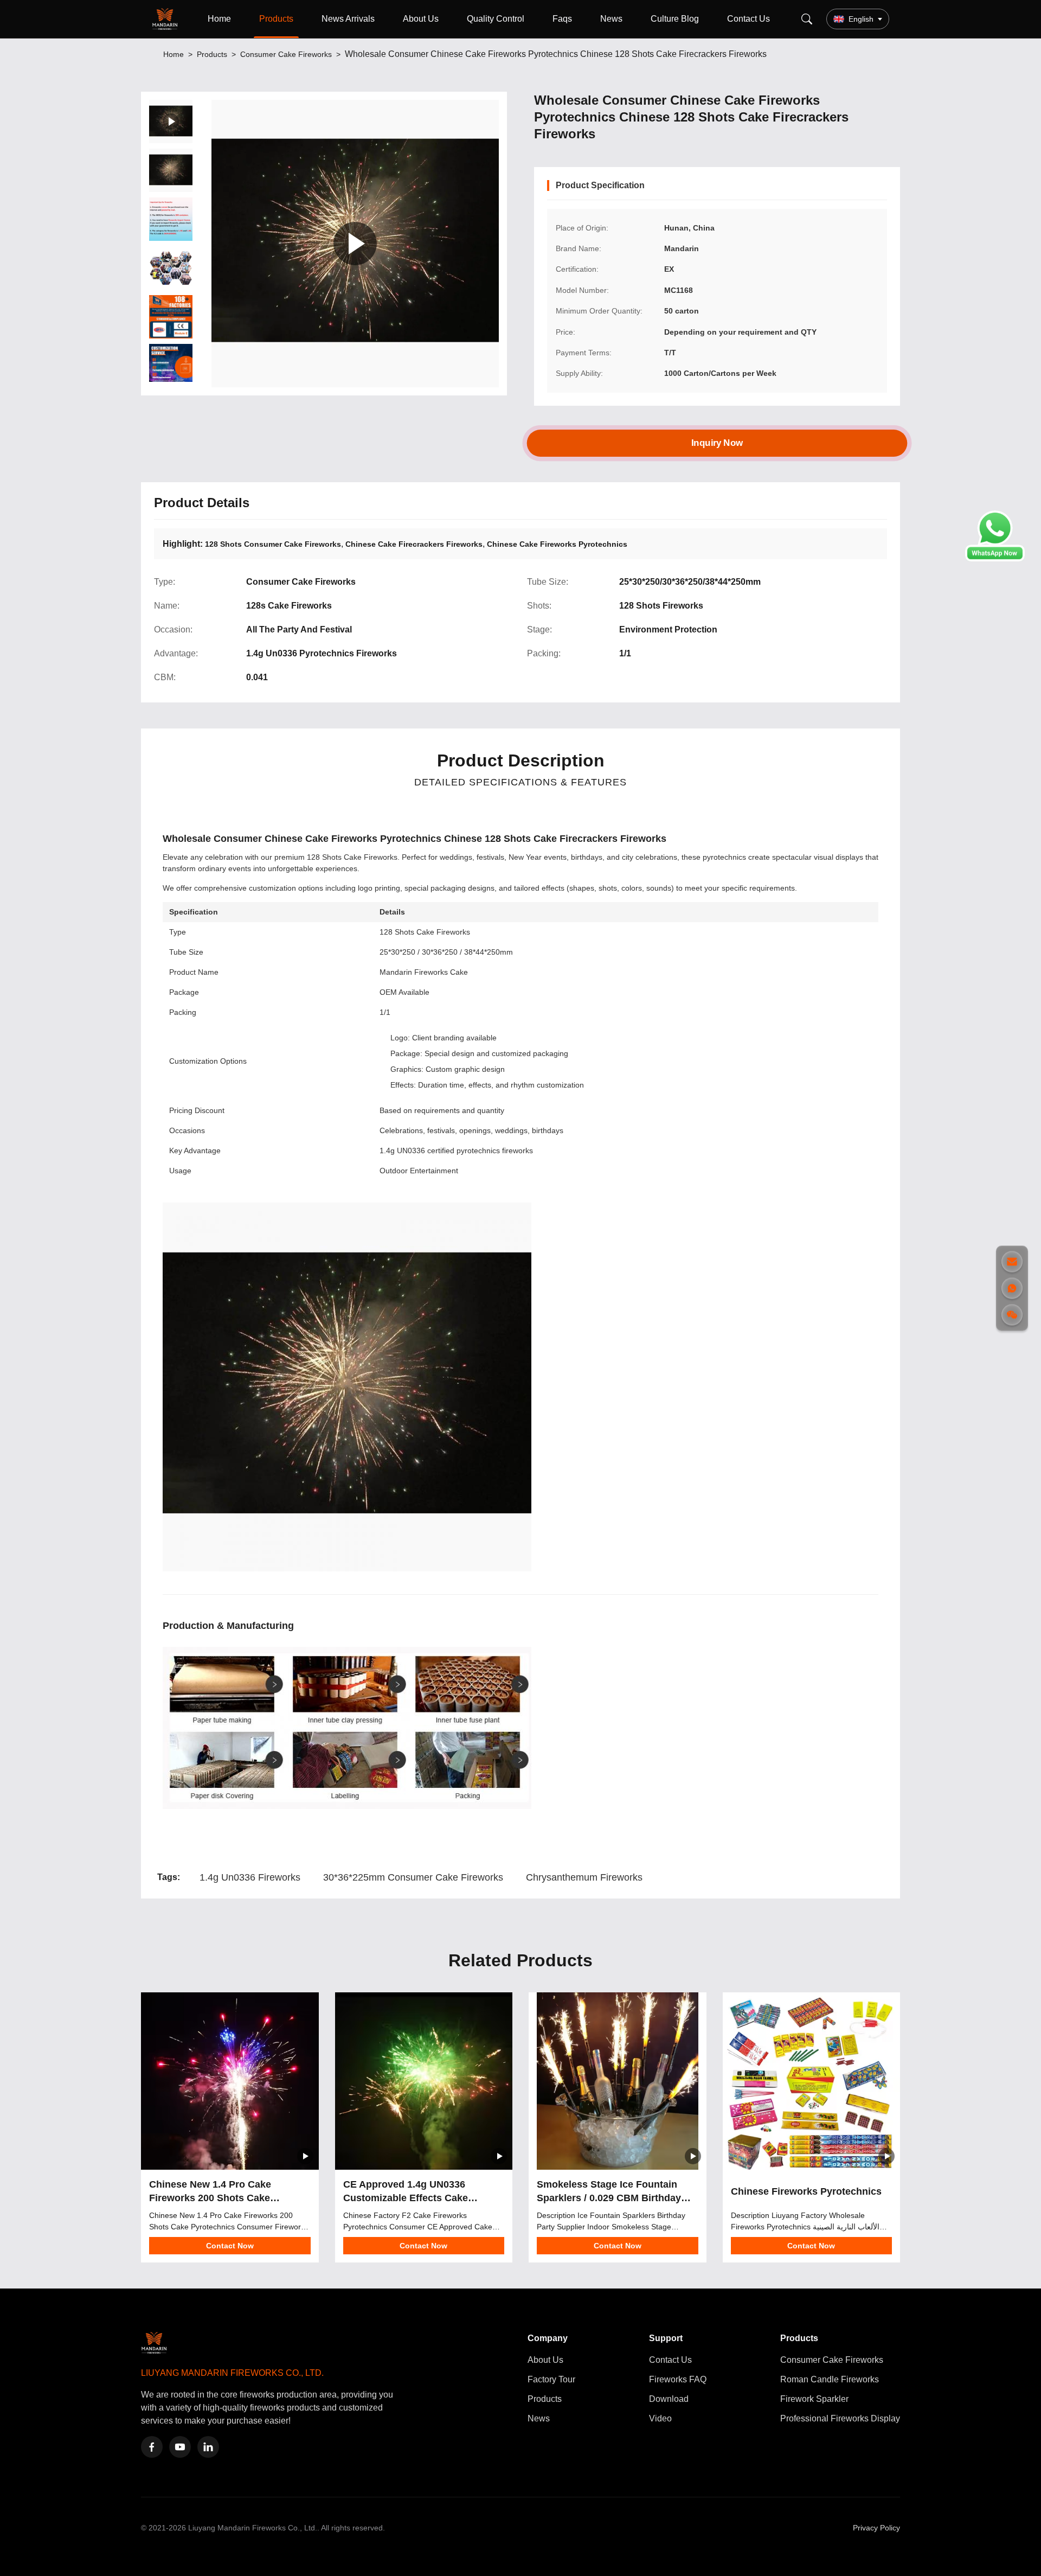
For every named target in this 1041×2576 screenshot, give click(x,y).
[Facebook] (152, 2447)
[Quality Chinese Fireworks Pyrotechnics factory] (812, 2081)
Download (669, 2399)
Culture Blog (675, 19)
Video (660, 2418)
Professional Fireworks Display (840, 2418)
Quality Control (496, 19)
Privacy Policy (876, 2528)
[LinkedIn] (208, 2447)
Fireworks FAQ (678, 2379)
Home (219, 19)
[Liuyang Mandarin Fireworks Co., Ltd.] (167, 19)
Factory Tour (551, 2379)
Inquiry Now (717, 443)
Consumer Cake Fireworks (286, 54)
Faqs (562, 19)
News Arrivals (348, 19)
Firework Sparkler (814, 2399)
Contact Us (748, 19)
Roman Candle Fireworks (830, 2379)
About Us (421, 19)
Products (276, 19)
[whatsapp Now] (995, 558)
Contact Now (230, 2246)
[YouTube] (180, 2447)
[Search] (807, 19)
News (611, 19)
